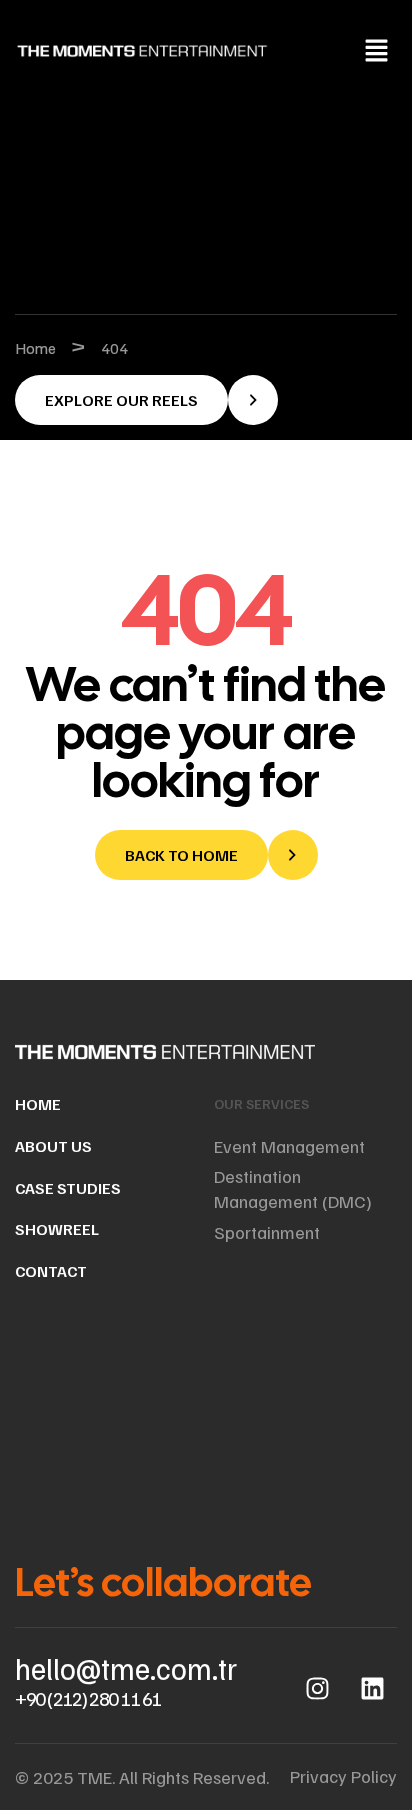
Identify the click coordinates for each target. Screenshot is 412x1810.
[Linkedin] (372, 1688)
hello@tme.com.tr (126, 1668)
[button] (377, 51)
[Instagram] (317, 1688)
